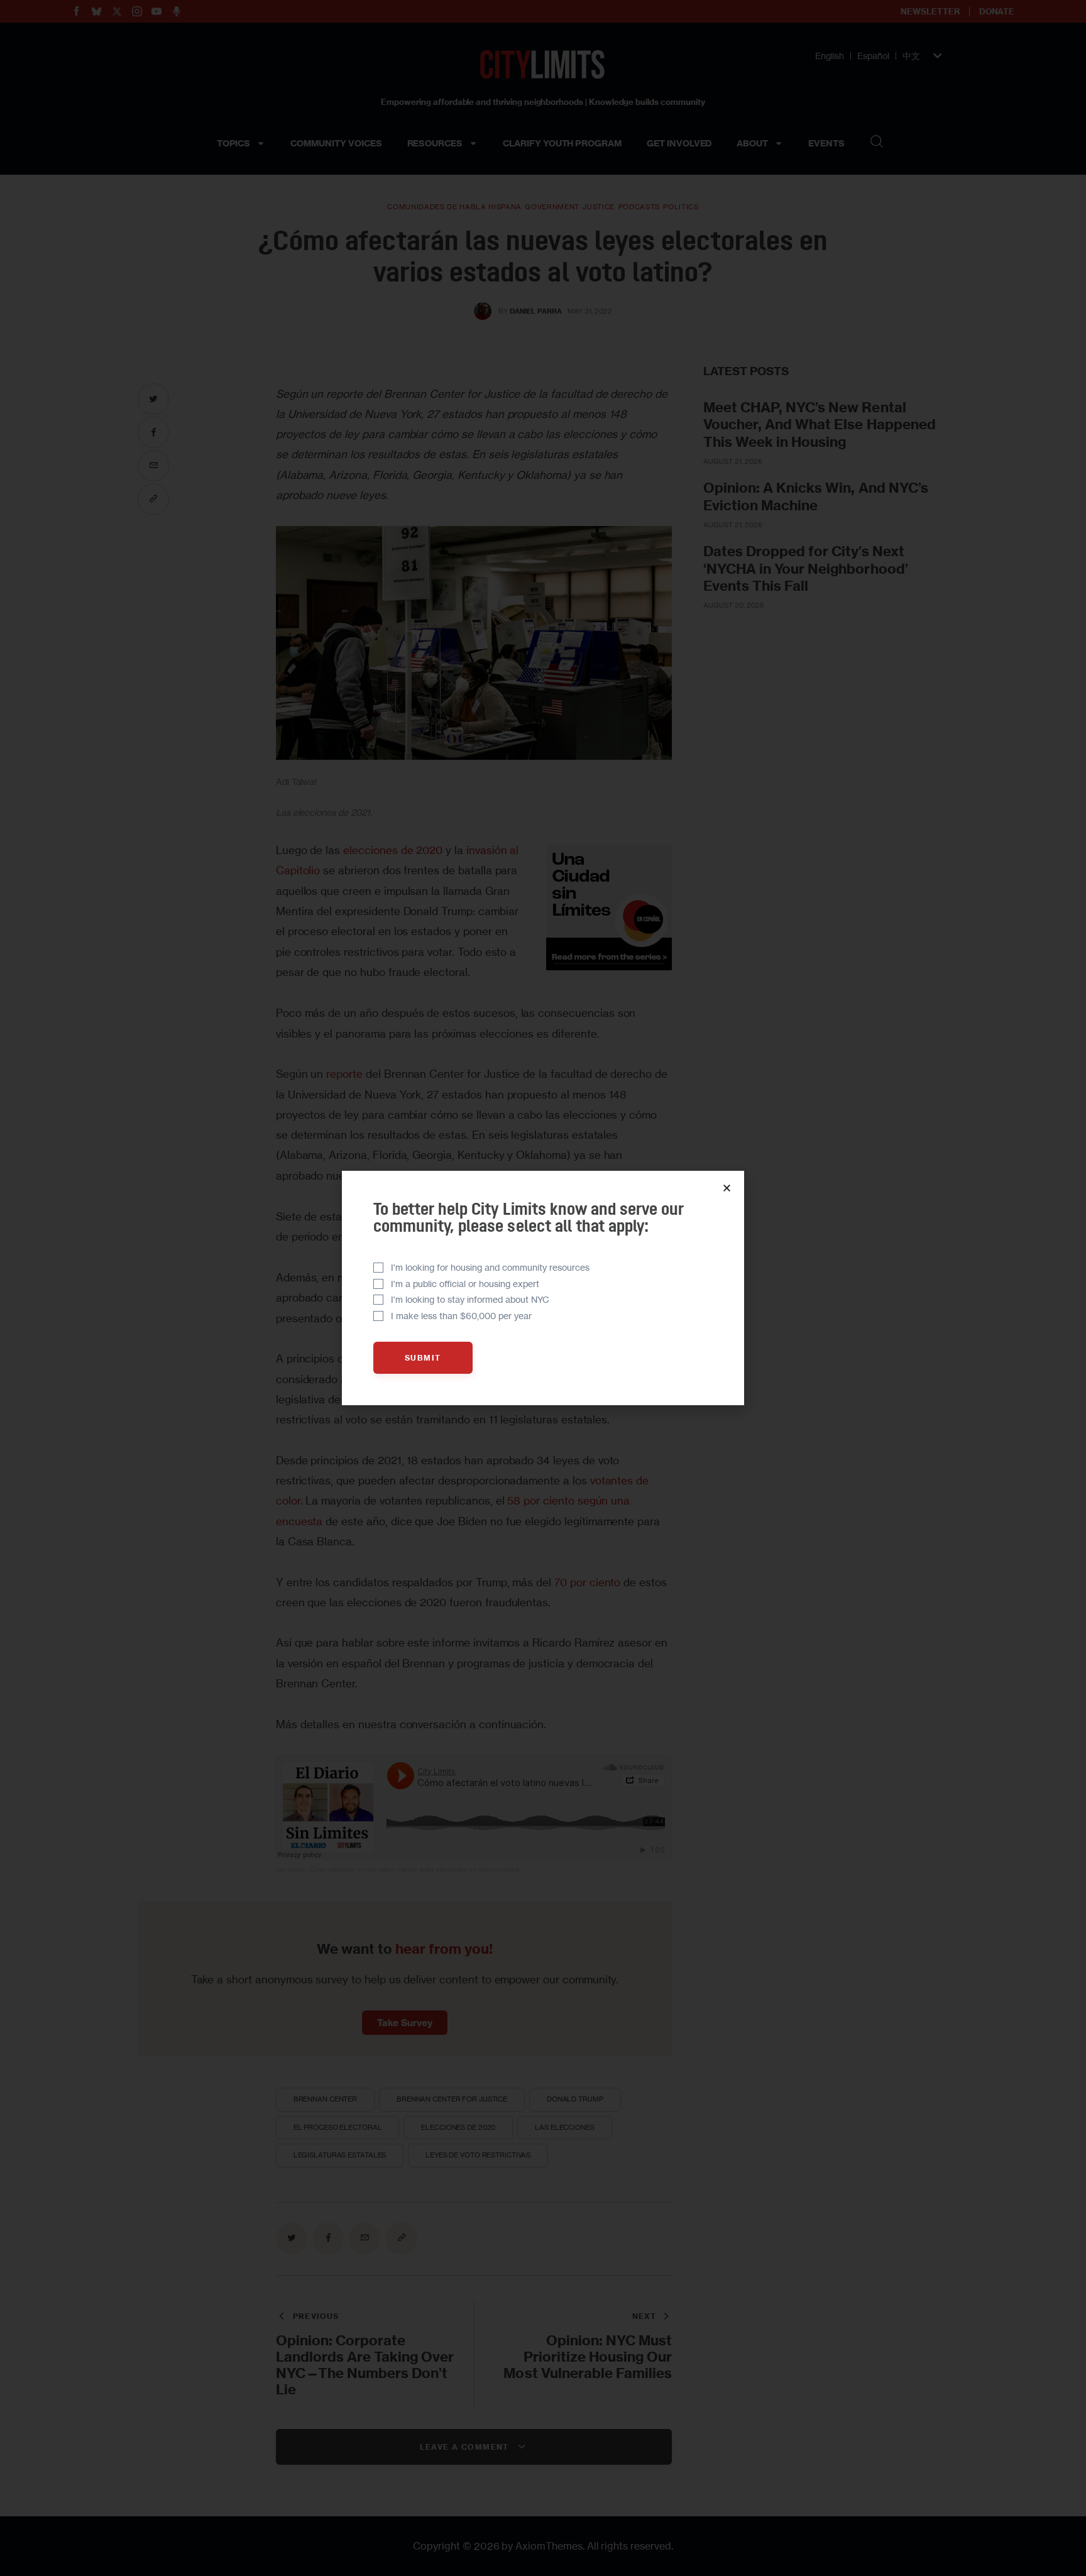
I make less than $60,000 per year (461, 1316)
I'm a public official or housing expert (465, 1284)
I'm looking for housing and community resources (490, 1267)
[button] (727, 1188)
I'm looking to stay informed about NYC (470, 1299)
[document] (543, 1288)
